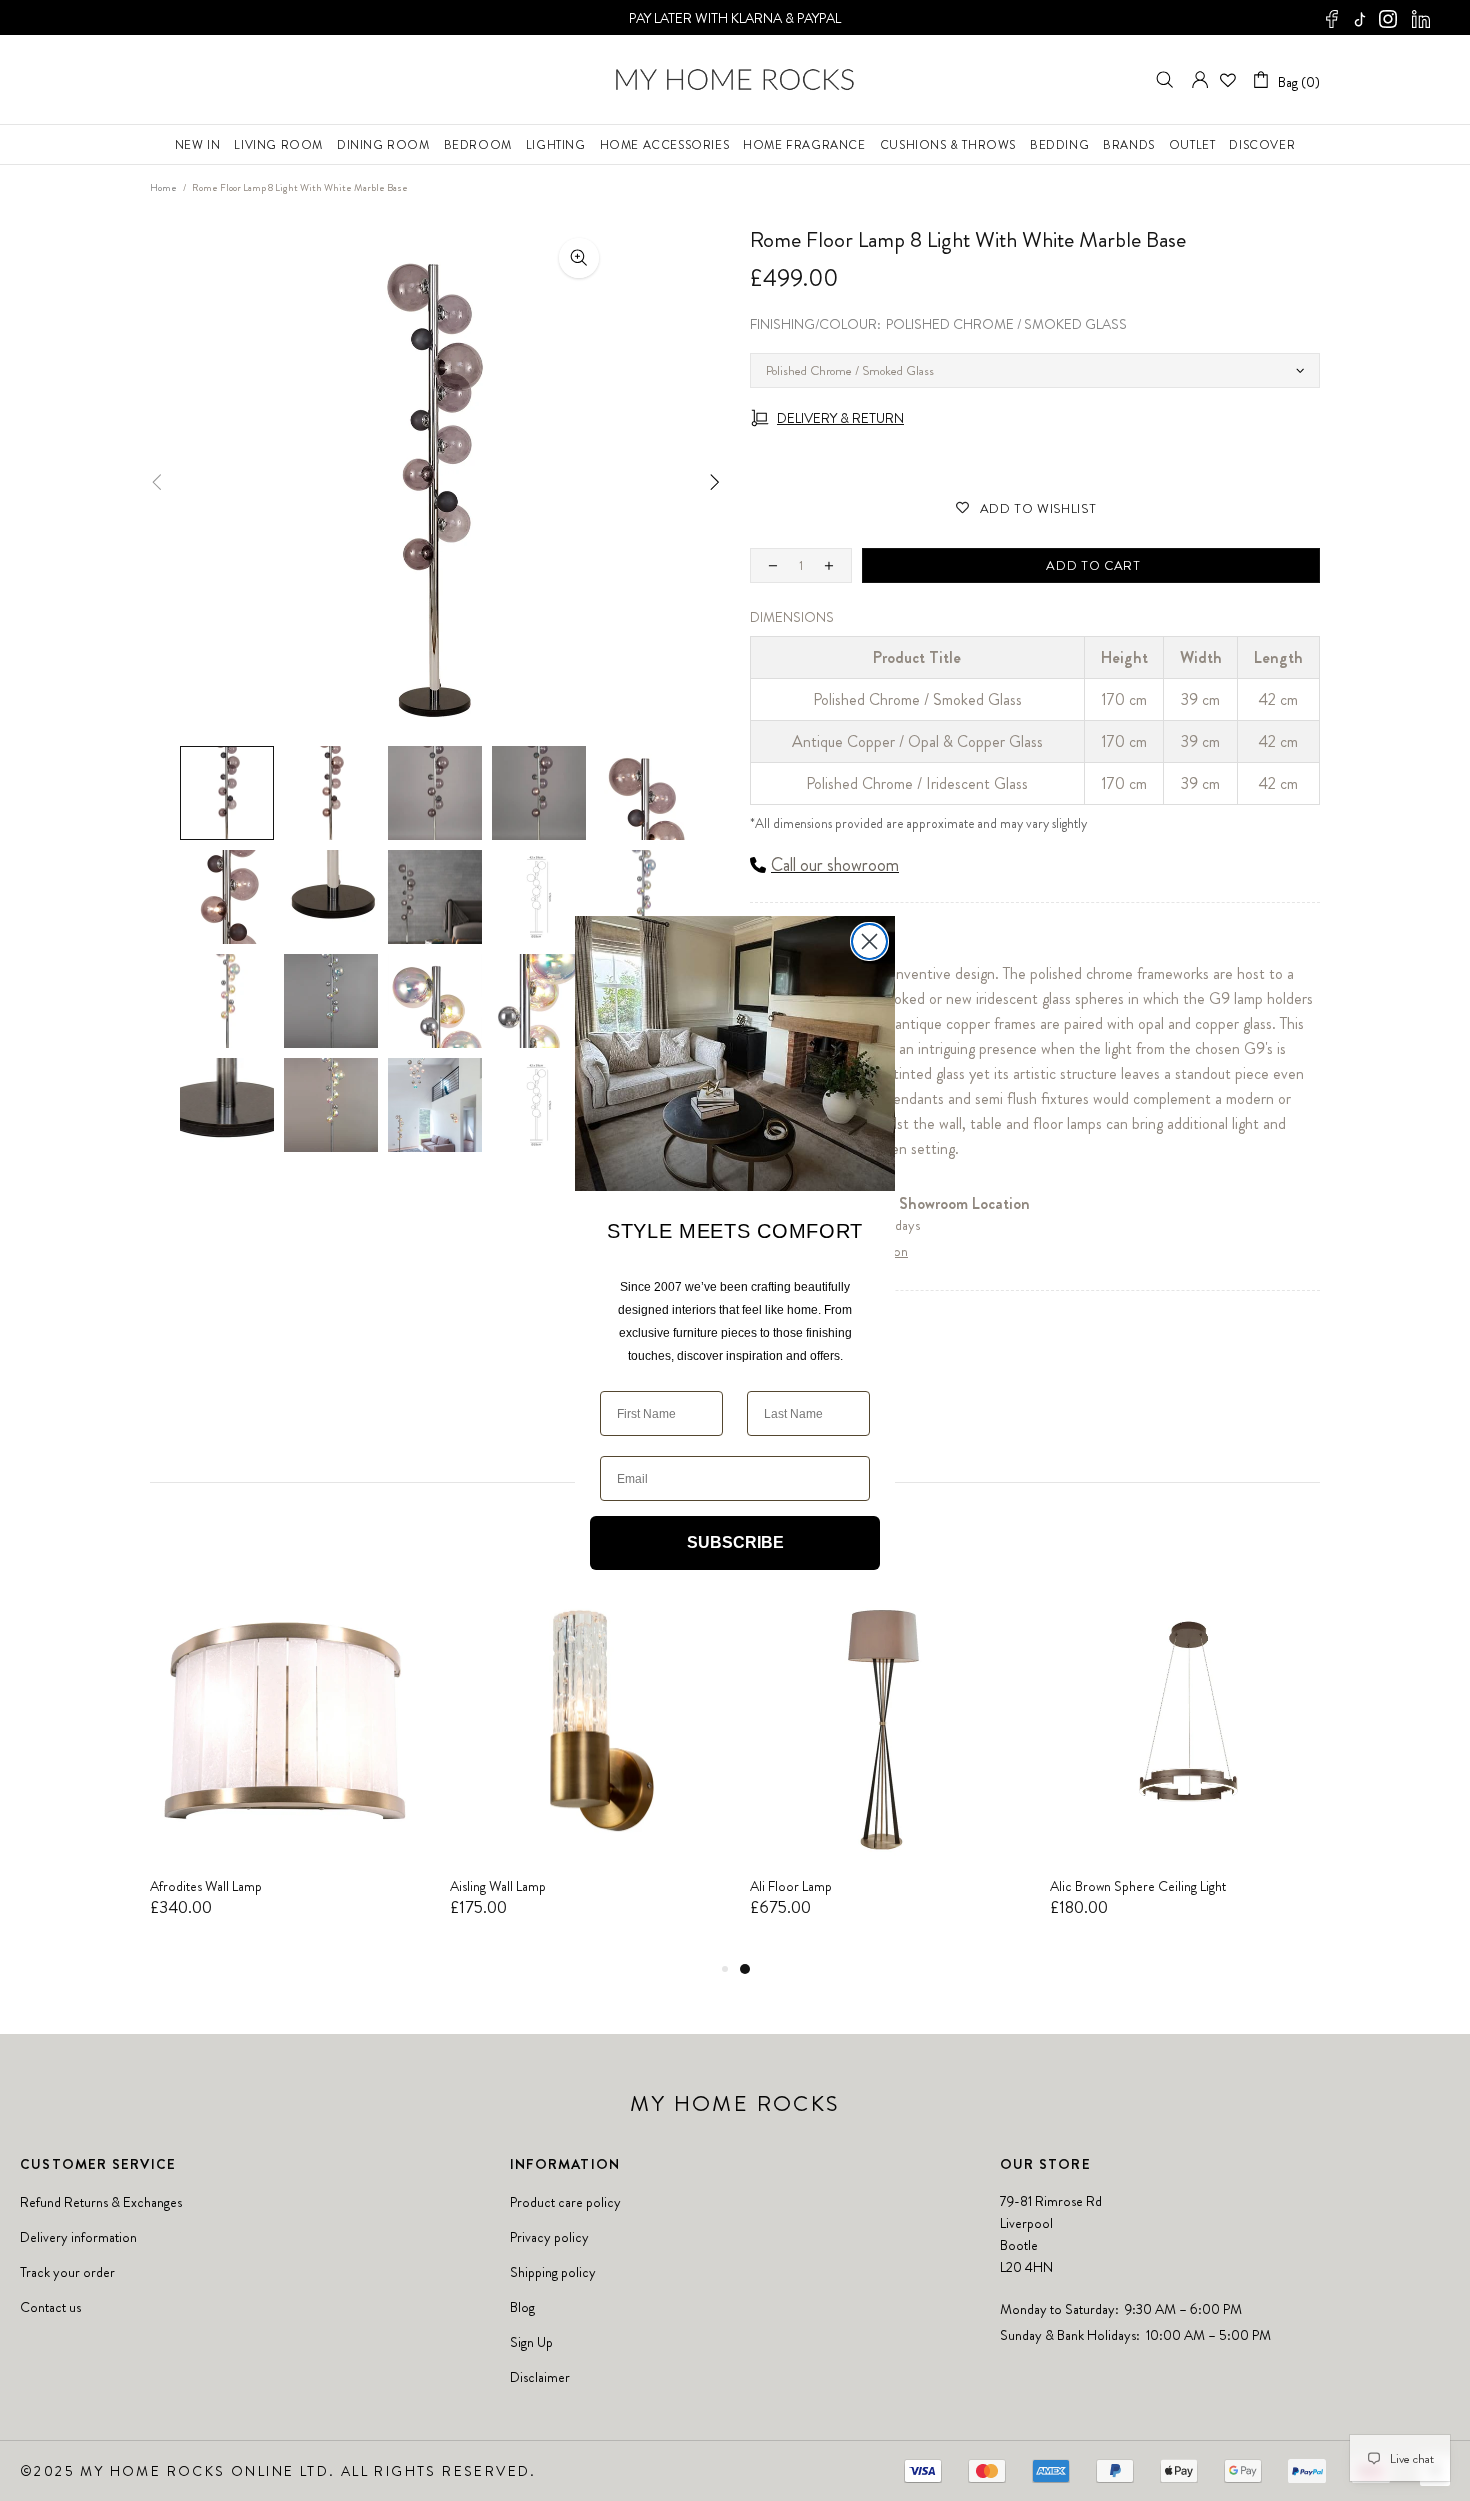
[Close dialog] (869, 941)
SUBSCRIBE (735, 1542)
